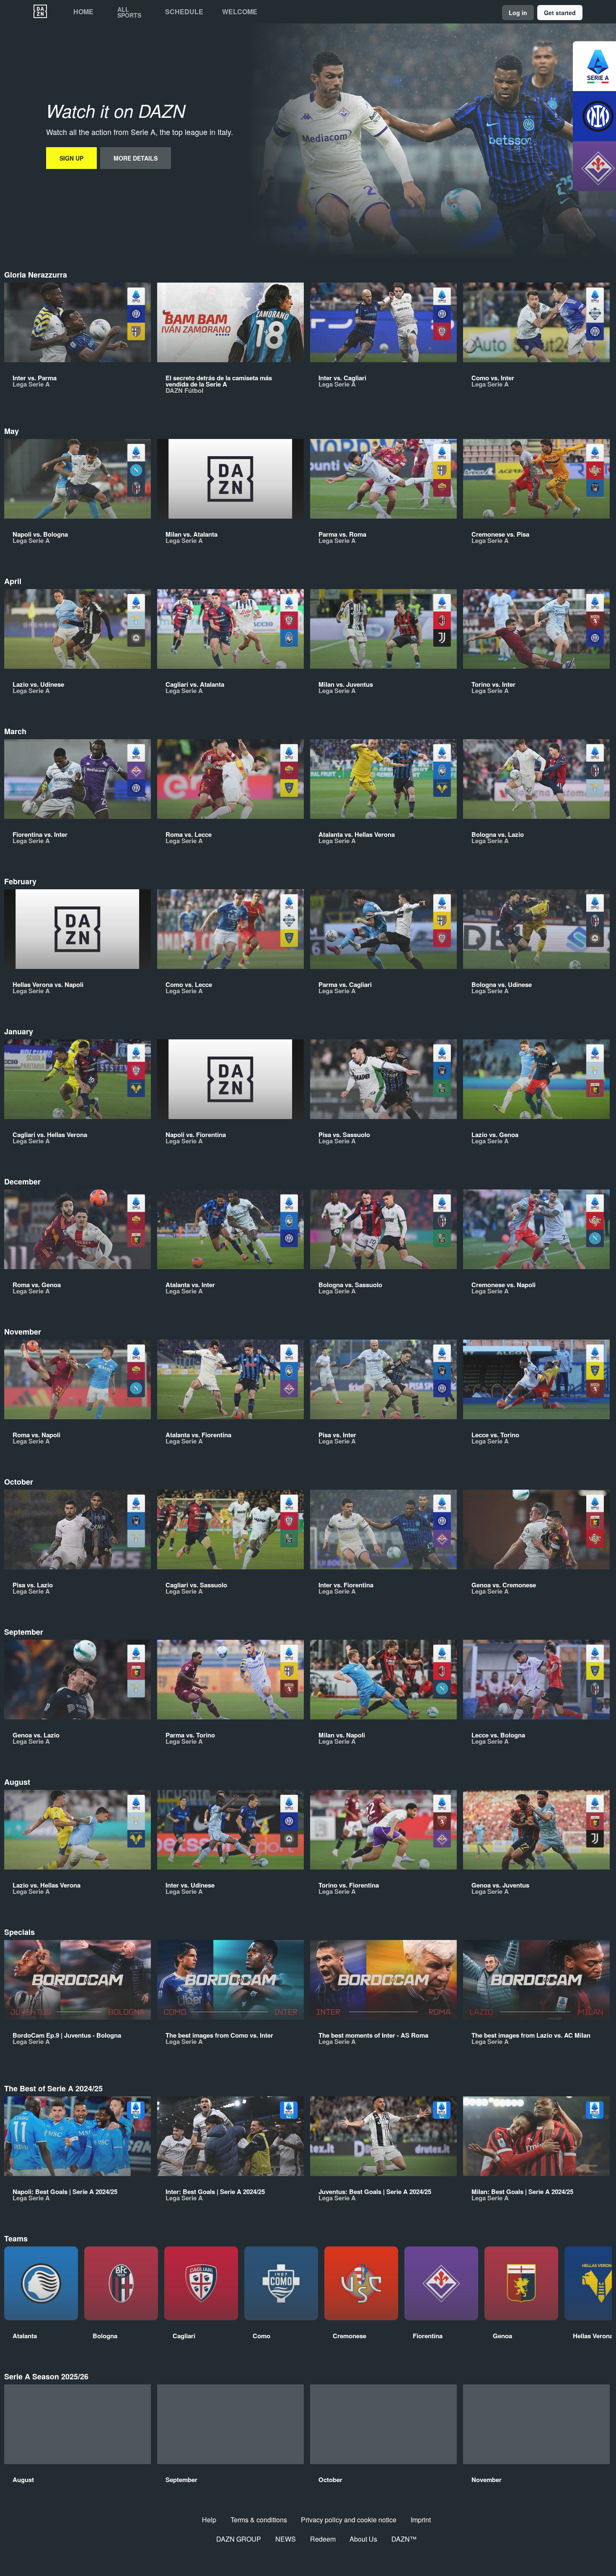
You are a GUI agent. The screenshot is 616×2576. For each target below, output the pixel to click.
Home (83, 12)
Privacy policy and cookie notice (349, 2520)
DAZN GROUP (239, 2539)
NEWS (286, 2539)
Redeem (323, 2539)
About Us (363, 2539)
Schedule (184, 12)
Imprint (421, 2520)
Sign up (71, 158)
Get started (560, 13)
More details (136, 158)
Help (209, 2520)
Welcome (240, 12)
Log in (518, 13)
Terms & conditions (259, 2520)
